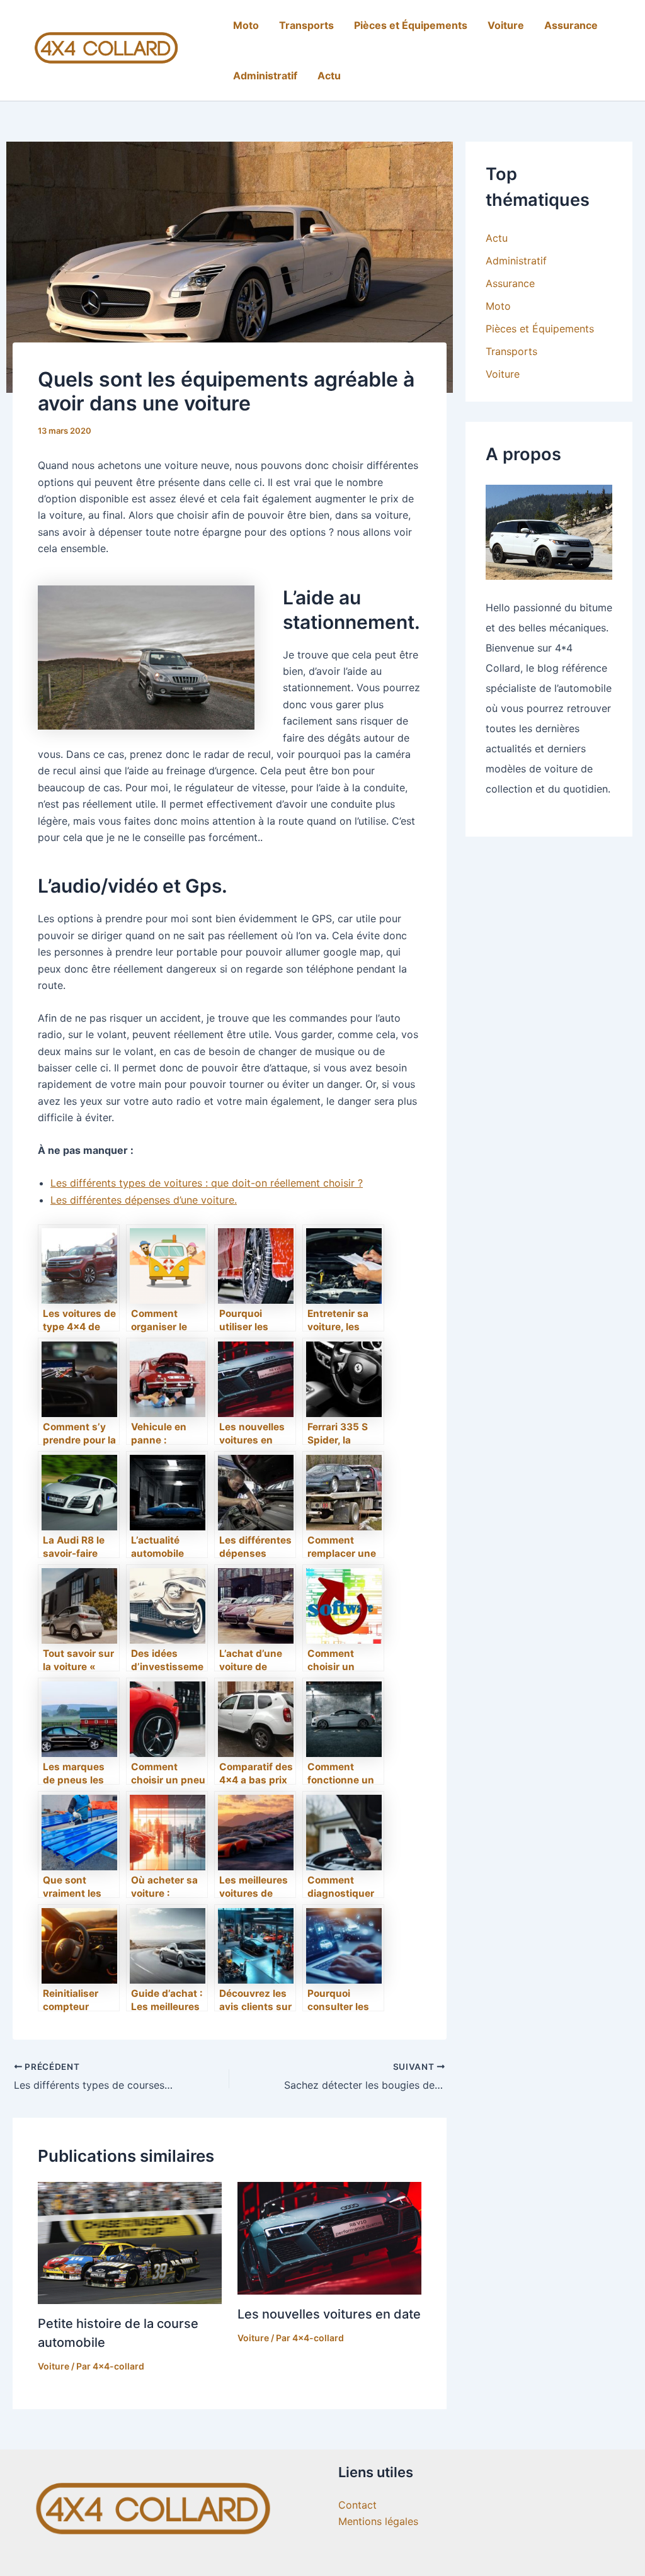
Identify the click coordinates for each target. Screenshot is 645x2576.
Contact (357, 2505)
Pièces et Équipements (411, 25)
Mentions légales (378, 2521)
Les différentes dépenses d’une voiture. (144, 1200)
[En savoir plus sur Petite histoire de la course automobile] (130, 2242)
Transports (306, 25)
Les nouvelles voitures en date (329, 2314)
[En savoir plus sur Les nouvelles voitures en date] (329, 2237)
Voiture (506, 25)
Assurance (571, 25)
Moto (246, 25)
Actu (329, 76)
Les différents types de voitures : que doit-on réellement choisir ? (207, 1183)
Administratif (265, 76)
